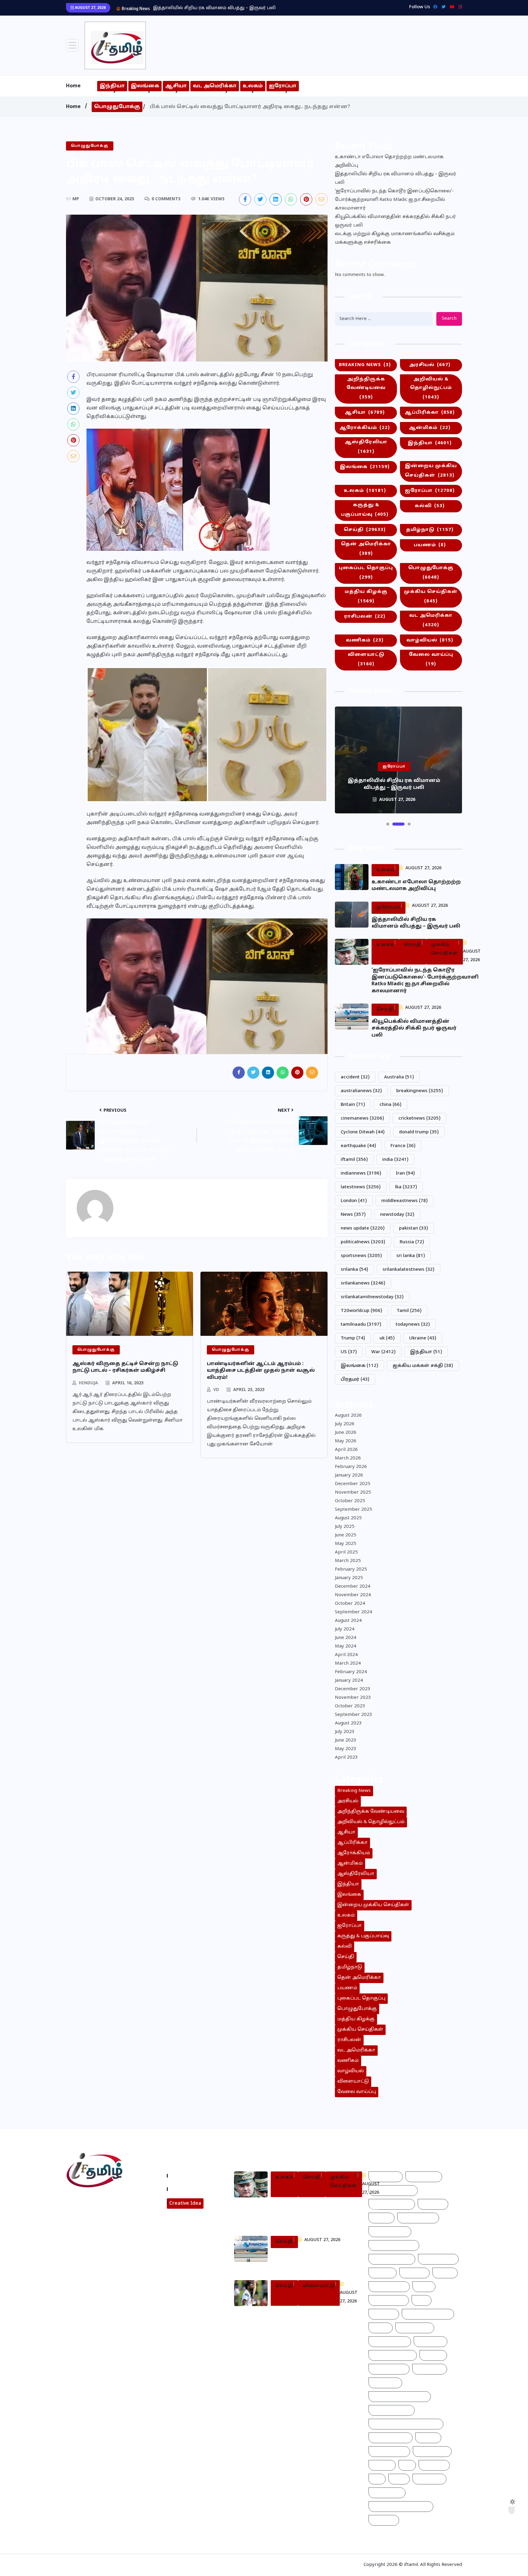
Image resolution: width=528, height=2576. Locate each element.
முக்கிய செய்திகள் (431, 597)
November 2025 (353, 1493)
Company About (190, 2176)
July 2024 (345, 1629)
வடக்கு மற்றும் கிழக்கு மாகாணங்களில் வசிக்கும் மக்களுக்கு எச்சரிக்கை (395, 238)
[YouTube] (451, 7)
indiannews (361, 1174)
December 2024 (353, 1587)
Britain (353, 1105)
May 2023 (346, 1749)
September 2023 (354, 1715)
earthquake (358, 1146)
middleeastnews (405, 1201)
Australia (399, 1077)
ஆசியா (176, 86)
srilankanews (363, 1283)
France (403, 1146)
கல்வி (430, 506)
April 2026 (346, 1450)
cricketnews (420, 1119)
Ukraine (423, 1338)
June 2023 (346, 1740)
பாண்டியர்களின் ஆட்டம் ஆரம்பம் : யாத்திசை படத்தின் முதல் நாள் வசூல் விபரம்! (261, 1371)
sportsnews (361, 1256)
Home (73, 86)
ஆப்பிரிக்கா (430, 413)
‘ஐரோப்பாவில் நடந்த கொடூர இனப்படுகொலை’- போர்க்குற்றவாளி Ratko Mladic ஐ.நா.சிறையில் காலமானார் (394, 200)
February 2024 (351, 1672)
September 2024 (354, 1612)
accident (355, 1077)
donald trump (419, 1132)
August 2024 (348, 1621)
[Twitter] (442, 7)
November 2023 (353, 1698)
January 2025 (349, 1578)
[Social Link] (459, 7)
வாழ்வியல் (430, 640)
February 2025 (351, 1570)
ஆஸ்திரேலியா (366, 447)
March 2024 (348, 1664)
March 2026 (348, 1458)
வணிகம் (365, 640)
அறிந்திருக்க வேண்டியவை (366, 388)
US (349, 1352)
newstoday (397, 1215)
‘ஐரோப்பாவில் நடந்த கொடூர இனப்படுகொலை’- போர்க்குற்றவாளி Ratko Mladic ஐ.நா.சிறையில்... (261, 8)
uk (387, 1338)
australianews (361, 1091)
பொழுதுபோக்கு (117, 107)
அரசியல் (430, 365)
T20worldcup (361, 1311)
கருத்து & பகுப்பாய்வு (365, 510)
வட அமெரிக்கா (215, 86)
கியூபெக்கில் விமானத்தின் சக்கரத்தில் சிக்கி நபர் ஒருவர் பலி (395, 221)
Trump (353, 1338)
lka (406, 1187)
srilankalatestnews (409, 1270)
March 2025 (348, 1561)
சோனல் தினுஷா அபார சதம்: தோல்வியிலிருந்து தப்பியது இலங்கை (313, 2318)
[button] (388, 824)
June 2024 (346, 1638)
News (353, 1215)
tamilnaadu (361, 1325)
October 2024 (350, 1604)
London (354, 1201)
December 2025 (353, 1484)
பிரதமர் (355, 1380)
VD (216, 1390)
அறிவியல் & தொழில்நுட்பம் (431, 388)
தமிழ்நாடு (430, 530)
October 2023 (350, 1706)
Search (449, 319)
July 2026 (345, 1424)
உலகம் (253, 86)
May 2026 (346, 1441)
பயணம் (430, 545)
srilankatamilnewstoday (372, 1297)
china (391, 1105)
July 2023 (345, 1732)
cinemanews (362, 1119)
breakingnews (420, 1091)
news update (363, 1228)
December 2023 (353, 1689)
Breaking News (365, 365)
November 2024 (353, 1595)
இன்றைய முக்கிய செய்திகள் (431, 471)
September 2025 (354, 1510)
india (395, 1160)
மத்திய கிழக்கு (366, 597)
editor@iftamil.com (94, 2227)
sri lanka (411, 1256)
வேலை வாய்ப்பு (431, 659)
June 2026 (346, 1433)
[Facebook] (434, 7)
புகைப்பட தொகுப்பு (366, 573)
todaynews (413, 1325)
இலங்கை (145, 86)
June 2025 (346, 1535)
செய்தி (365, 530)
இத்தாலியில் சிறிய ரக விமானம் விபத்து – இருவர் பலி (396, 178)
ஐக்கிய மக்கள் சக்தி (423, 1366)
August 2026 (348, 1416)
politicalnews (363, 1242)
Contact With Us (190, 2189)
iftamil (354, 1160)
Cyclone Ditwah (363, 1132)
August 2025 (348, 1518)
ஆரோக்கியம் (365, 428)
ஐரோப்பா (283, 86)
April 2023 (346, 1758)
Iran (405, 1174)
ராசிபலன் (365, 617)
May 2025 (346, 1544)
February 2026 (351, 1467)
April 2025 (346, 1552)
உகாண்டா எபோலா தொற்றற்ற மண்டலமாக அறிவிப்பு (389, 161)
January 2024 (349, 1681)
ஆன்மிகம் (430, 428)
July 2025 (345, 1527)
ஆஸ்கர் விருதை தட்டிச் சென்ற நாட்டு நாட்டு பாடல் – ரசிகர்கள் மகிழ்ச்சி (125, 1367)
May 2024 (346, 1646)
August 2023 (348, 1723)
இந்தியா (112, 86)
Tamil (409, 1311)
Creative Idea (185, 2204)
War (383, 1352)
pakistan (414, 1228)
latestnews (361, 1187)
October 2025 (350, 1501)
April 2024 (346, 1655)
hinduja (88, 1383)
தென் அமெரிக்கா (366, 549)
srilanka (354, 1270)
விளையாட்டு (366, 659)
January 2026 (349, 1475)
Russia (412, 1242)
